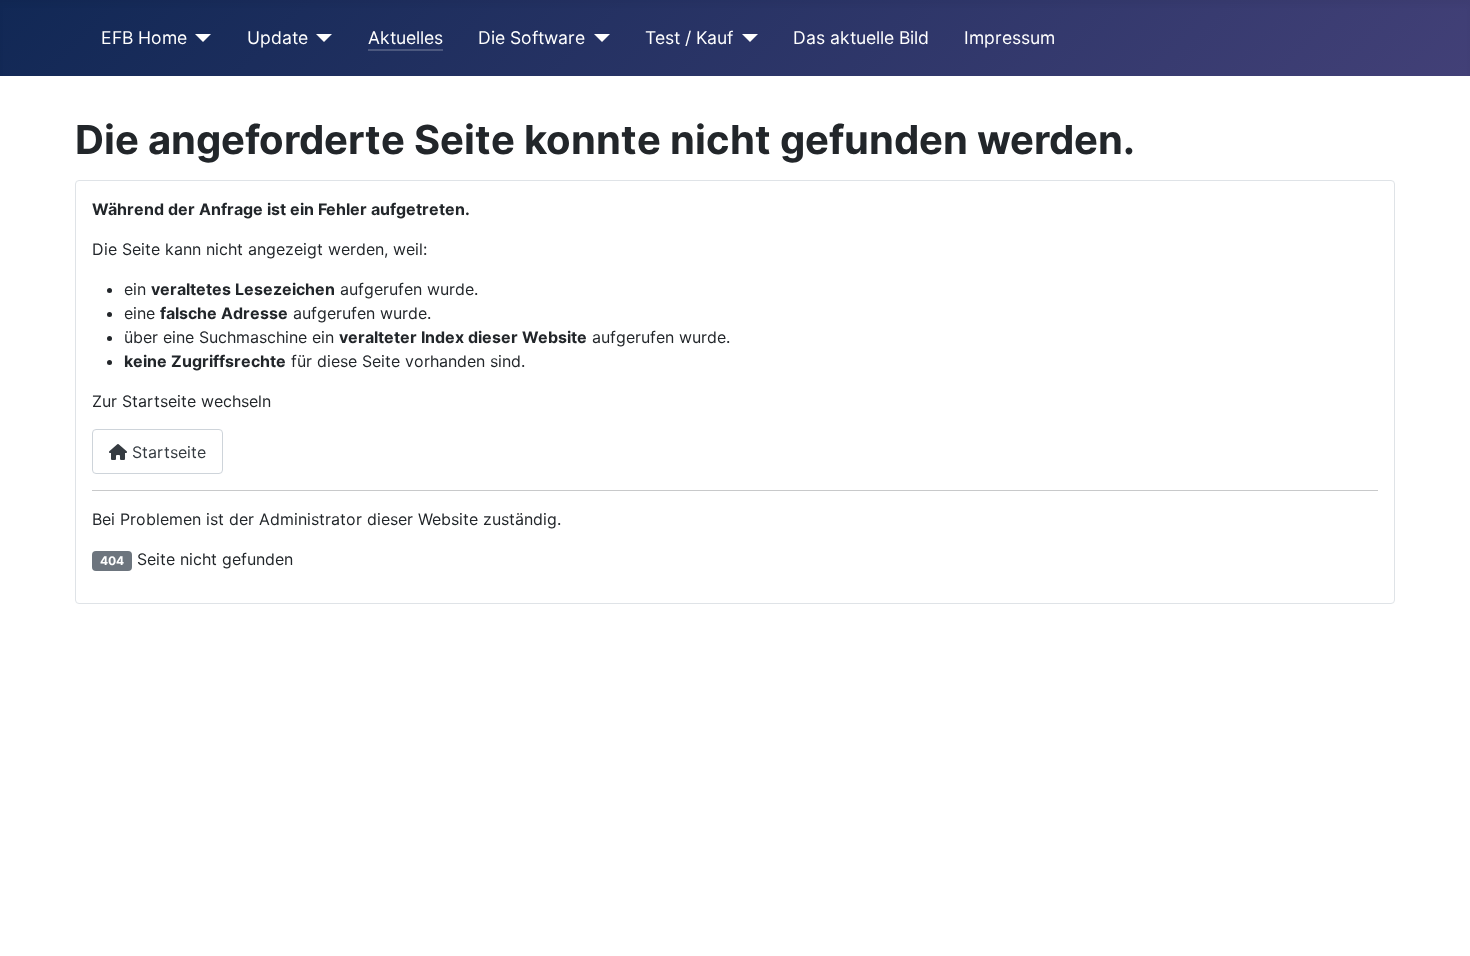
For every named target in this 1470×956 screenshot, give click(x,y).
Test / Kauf (689, 37)
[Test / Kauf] (745, 38)
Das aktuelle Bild (861, 37)
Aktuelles (405, 37)
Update (277, 37)
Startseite (166, 452)
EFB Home (144, 37)
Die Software (531, 37)
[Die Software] (597, 38)
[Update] (320, 38)
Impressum (1009, 37)
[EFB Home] (199, 38)
